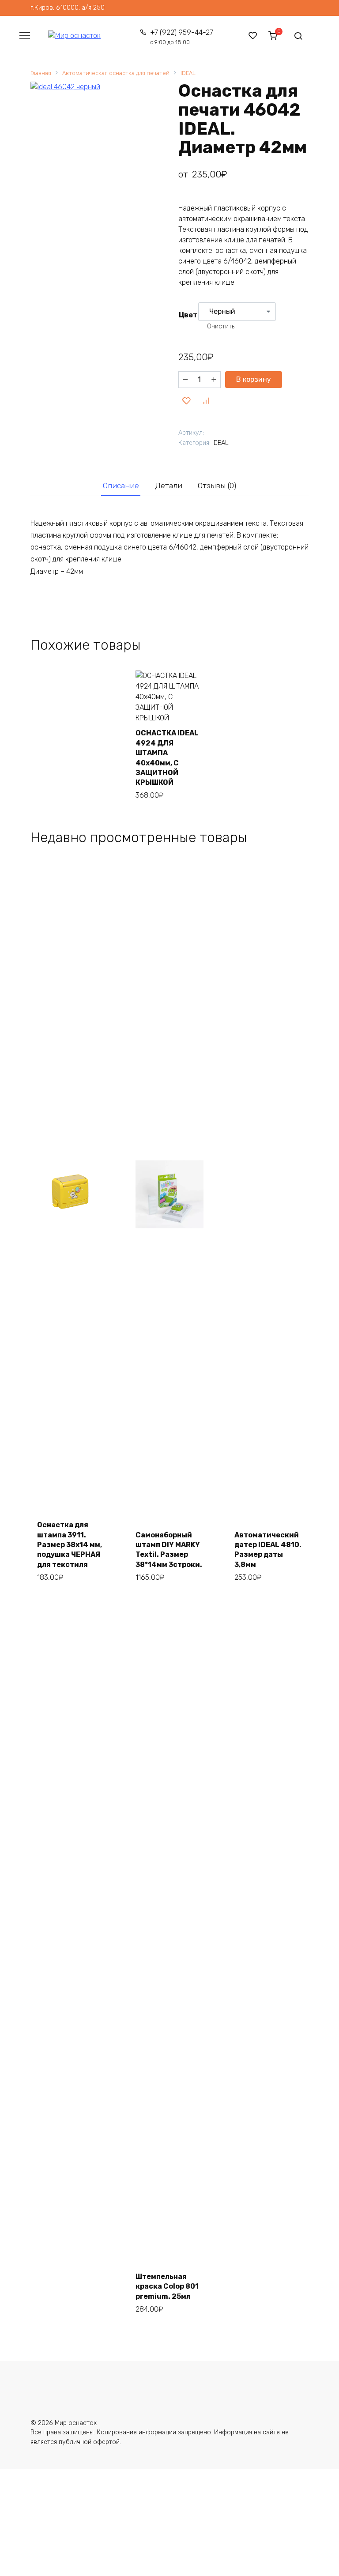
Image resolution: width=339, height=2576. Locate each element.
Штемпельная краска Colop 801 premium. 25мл (167, 2286)
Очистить (221, 326)
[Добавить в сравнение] (206, 401)
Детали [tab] (169, 486)
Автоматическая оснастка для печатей (116, 73)
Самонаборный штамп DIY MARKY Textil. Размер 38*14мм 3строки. (169, 1550)
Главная (41, 73)
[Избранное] (253, 36)
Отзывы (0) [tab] (217, 486)
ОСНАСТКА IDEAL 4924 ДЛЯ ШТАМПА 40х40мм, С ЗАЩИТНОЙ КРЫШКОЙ (167, 758)
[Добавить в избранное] (187, 401)
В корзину (254, 379)
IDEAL (188, 73)
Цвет (188, 315)
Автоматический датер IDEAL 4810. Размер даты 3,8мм (268, 1550)
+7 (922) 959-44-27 (181, 37)
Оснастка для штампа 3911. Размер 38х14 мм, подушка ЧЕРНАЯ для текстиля (70, 1545)
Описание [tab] (121, 486)
